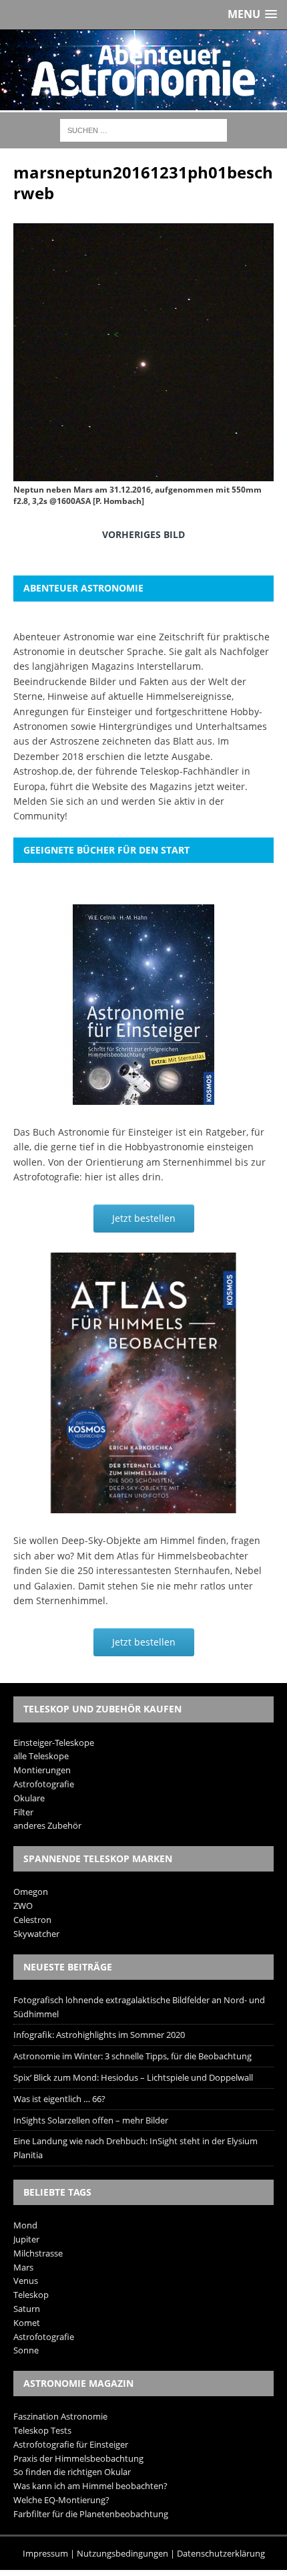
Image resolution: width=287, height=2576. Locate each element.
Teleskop (31, 2295)
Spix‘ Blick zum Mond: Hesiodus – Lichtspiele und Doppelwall (133, 2077)
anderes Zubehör (47, 1825)
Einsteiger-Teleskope (54, 1743)
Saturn (27, 2309)
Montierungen (42, 1770)
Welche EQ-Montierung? (61, 2500)
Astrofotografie (44, 1784)
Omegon (31, 1892)
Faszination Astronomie (60, 2416)
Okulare (29, 1798)
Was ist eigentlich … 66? (59, 2099)
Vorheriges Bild (143, 534)
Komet (27, 2323)
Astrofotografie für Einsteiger (71, 2444)
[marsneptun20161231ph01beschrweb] (143, 472)
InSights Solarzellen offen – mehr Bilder (91, 2120)
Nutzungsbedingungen (122, 2553)
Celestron (32, 1920)
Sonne (26, 2350)
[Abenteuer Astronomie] (143, 70)
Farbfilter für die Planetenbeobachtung (91, 2514)
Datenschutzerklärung (221, 2553)
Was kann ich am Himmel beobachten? (90, 2486)
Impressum (45, 2553)
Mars (23, 2267)
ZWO (23, 1906)
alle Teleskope (41, 1756)
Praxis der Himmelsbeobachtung (78, 2458)
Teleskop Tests (42, 2430)
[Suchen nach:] (143, 129)
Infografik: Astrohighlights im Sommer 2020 (99, 2035)
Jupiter (26, 2239)
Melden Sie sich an (56, 801)
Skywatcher (36, 1934)
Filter (23, 1812)
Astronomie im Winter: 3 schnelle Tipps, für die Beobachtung (132, 2056)
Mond (25, 2225)
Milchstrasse (38, 2253)
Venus (26, 2281)
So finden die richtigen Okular (72, 2472)
